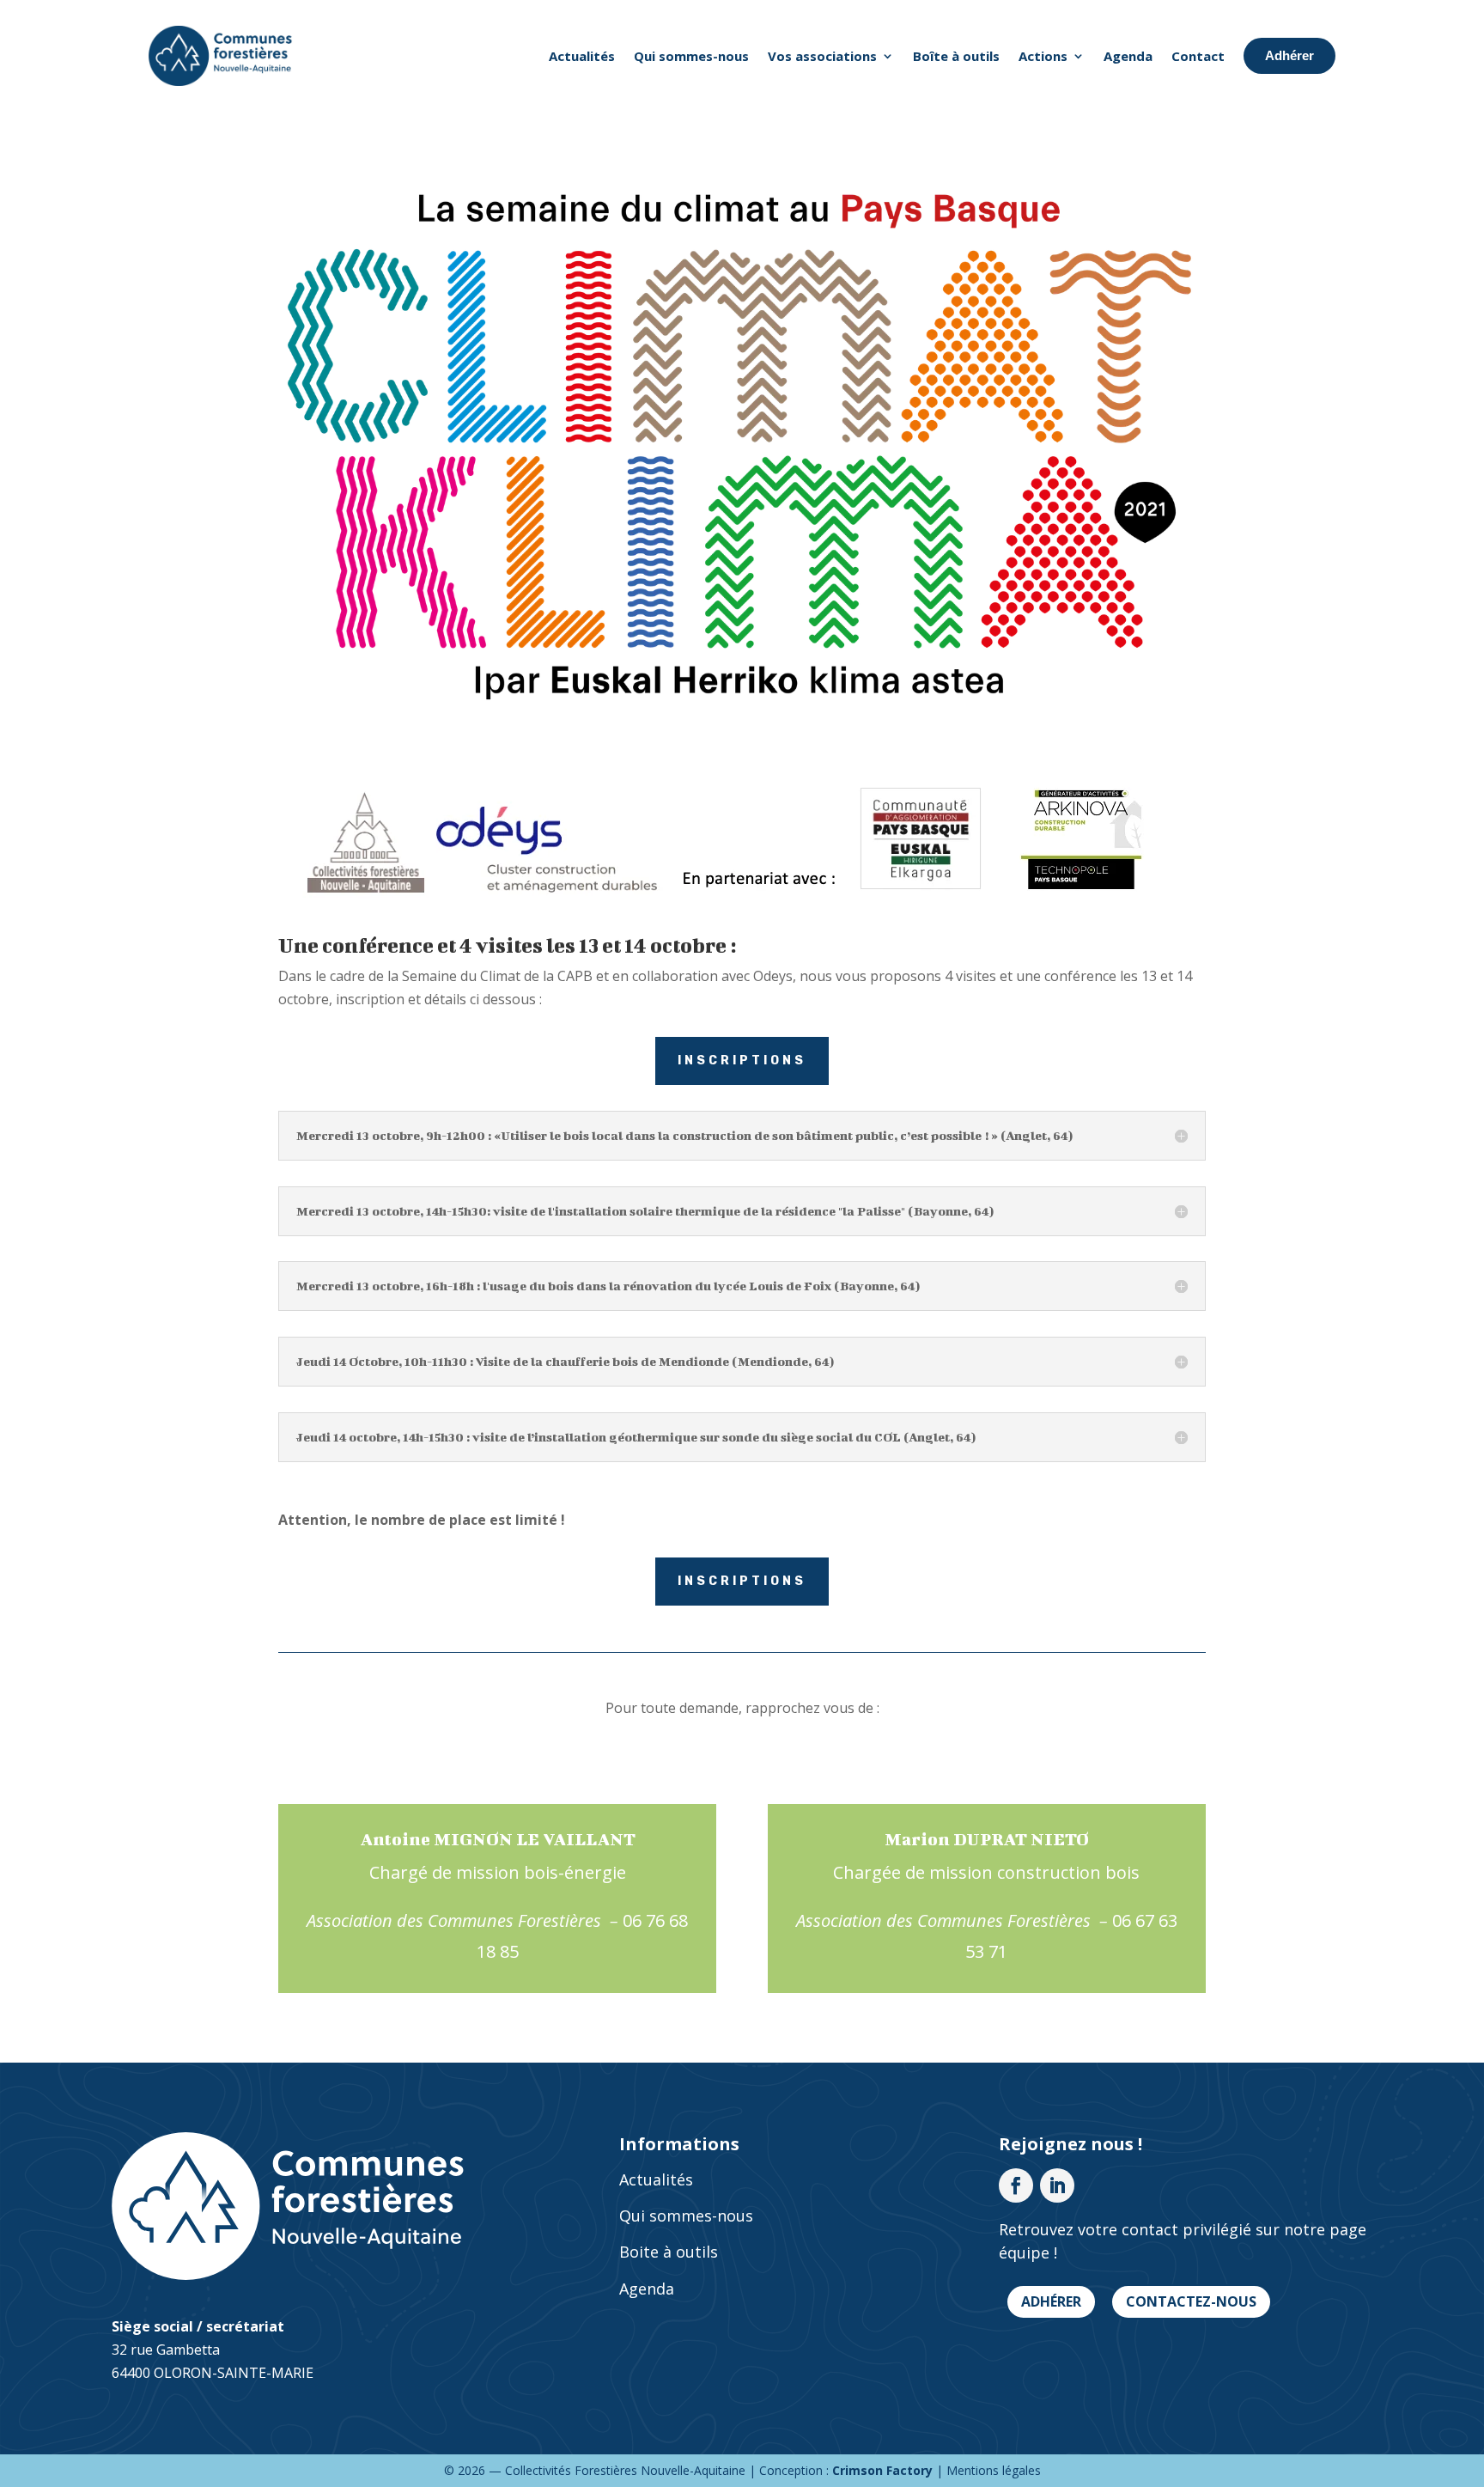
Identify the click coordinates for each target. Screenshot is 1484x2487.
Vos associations (822, 56)
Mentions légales (994, 2470)
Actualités (582, 56)
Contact (1198, 56)
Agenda (1128, 56)
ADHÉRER (1051, 2301)
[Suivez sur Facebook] (1016, 2185)
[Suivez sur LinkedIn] (1057, 2185)
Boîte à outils (956, 56)
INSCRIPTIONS (742, 1581)
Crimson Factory (882, 2470)
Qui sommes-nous (691, 56)
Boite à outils (669, 2252)
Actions (1043, 56)
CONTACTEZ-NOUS (1191, 2301)
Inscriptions (742, 1061)
